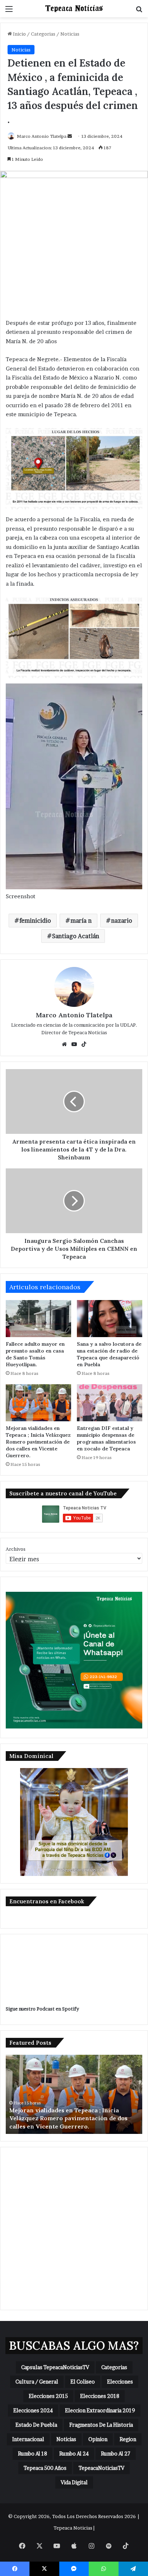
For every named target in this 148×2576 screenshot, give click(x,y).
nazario (122, 921)
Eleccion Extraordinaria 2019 (100, 2410)
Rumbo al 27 (116, 2454)
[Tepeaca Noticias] (74, 9)
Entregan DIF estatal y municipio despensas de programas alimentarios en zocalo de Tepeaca (106, 1438)
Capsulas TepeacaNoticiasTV (55, 2367)
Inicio (19, 34)
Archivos (16, 1549)
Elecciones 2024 (33, 2410)
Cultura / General (37, 2382)
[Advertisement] (74, 2229)
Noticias (70, 34)
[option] (74, 2094)
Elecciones (120, 2382)
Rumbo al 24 (74, 2454)
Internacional (28, 2439)
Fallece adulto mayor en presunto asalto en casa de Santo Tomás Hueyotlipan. (35, 1354)
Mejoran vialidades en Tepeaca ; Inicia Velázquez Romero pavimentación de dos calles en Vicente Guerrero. (38, 1442)
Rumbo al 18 (33, 2454)
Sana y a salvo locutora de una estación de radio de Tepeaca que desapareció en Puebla (109, 1354)
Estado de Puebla (36, 2425)
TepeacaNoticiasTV (101, 2468)
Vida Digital (74, 2482)
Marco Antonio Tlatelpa (42, 136)
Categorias (43, 34)
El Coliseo (83, 2382)
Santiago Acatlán (76, 936)
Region (128, 2439)
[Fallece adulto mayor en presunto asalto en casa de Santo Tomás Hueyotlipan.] (38, 1319)
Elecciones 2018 (100, 2396)
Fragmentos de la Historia (101, 2425)
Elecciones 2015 (48, 2396)
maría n (81, 921)
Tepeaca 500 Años (45, 2468)
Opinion (98, 2439)
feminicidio (35, 921)
